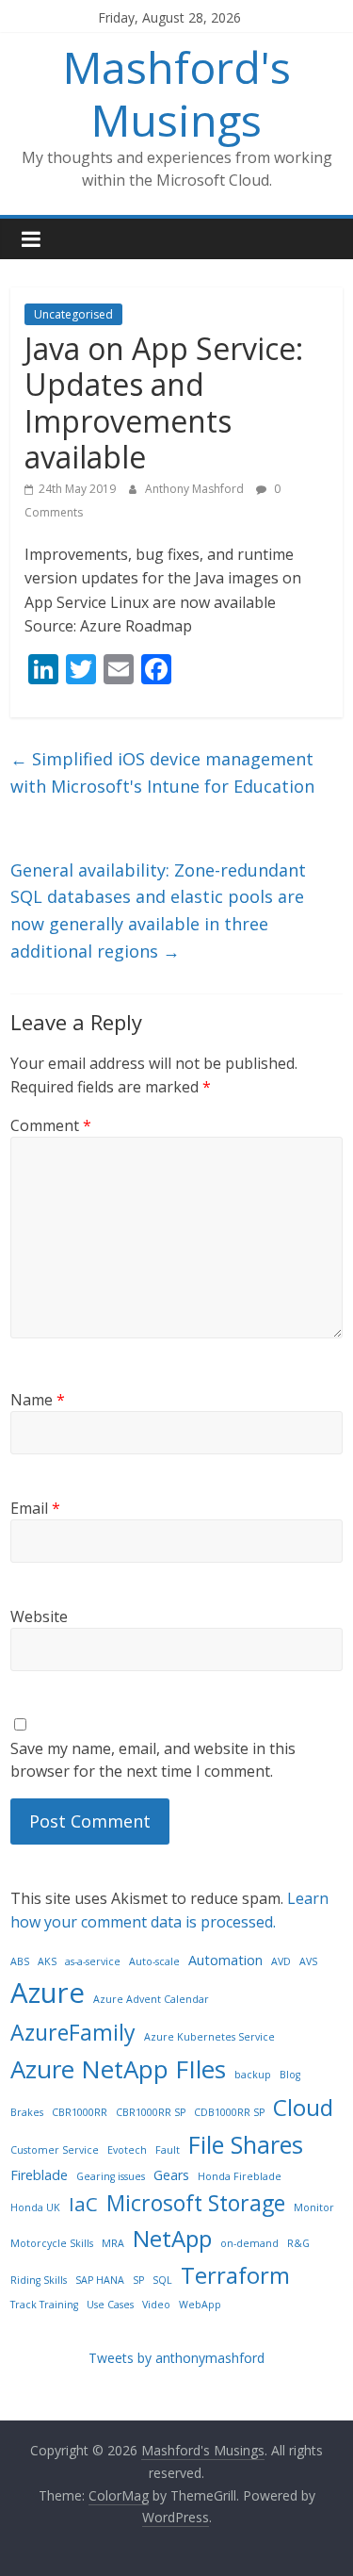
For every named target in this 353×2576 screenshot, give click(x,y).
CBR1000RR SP (151, 2112)
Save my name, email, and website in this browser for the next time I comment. (153, 1760)
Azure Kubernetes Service (209, 2037)
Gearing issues (111, 2176)
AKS (47, 1961)
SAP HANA (100, 2280)
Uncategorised (73, 314)
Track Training (44, 2305)
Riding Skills (39, 2280)
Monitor (314, 2207)
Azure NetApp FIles (118, 2069)
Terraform (235, 2275)
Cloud (303, 2107)
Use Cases (110, 2305)
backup (253, 2075)
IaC (83, 2204)
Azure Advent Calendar (151, 1999)
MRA (113, 2243)
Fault (168, 2150)
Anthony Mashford (196, 489)
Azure (48, 1993)
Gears (171, 2175)
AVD (281, 1961)
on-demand (249, 2243)
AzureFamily (73, 2032)
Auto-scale (154, 1961)
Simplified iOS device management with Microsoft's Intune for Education (162, 772)
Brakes (27, 2112)
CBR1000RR (80, 2112)
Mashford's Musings (177, 93)
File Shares (246, 2144)
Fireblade (39, 2175)
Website (39, 1616)
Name (38, 1400)
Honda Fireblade (240, 2176)
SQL (162, 2280)
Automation (225, 1960)
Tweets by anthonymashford (176, 2358)
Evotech (127, 2150)
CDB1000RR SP (229, 2112)
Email (35, 1508)
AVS (308, 1961)
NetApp (172, 2238)
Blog (290, 2075)
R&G (298, 2243)
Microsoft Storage (196, 2203)
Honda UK (35, 2207)
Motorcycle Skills (52, 2243)
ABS (20, 1961)
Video (156, 2305)
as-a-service (93, 1961)
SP (138, 2280)
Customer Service (55, 2150)
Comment (51, 1125)
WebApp (200, 2305)
